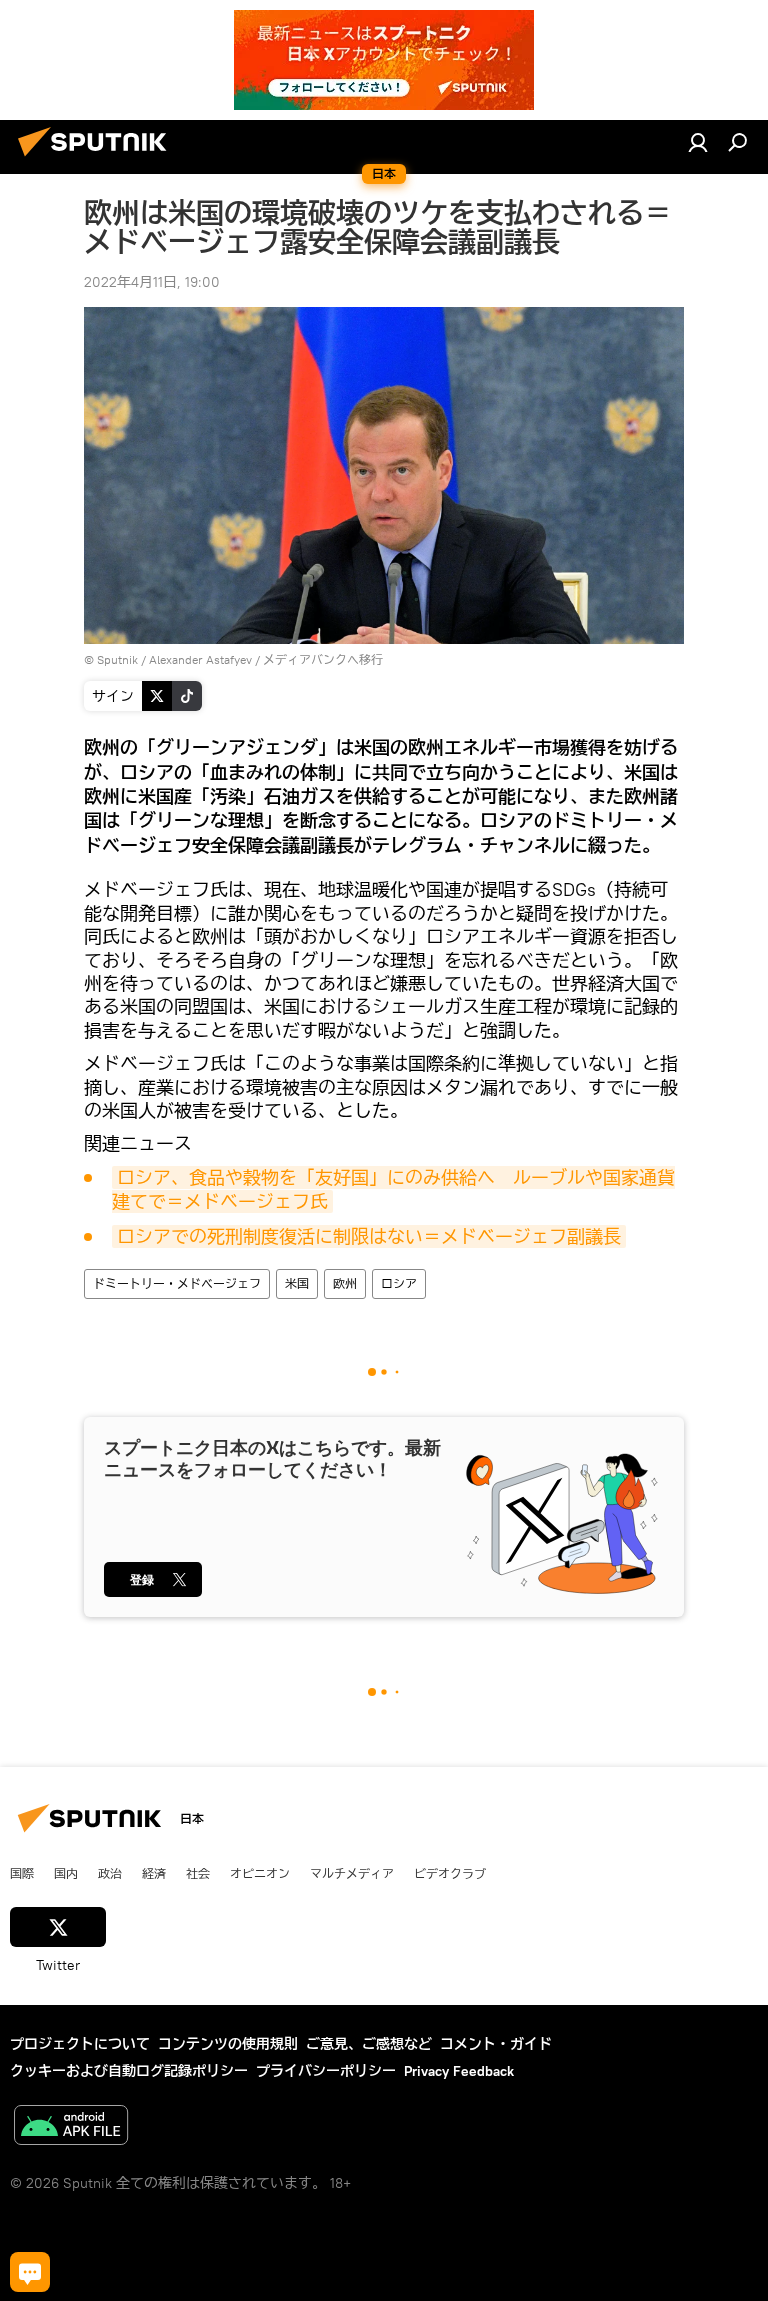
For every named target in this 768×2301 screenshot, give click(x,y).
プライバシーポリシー (326, 2071)
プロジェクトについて (80, 2044)
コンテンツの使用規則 (228, 2044)
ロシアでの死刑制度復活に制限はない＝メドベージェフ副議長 (369, 1236)
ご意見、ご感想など (369, 2044)
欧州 (345, 1283)
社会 (198, 1873)
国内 (66, 1873)
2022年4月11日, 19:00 (152, 282)
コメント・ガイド (496, 2044)
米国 (297, 1283)
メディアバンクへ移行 (323, 659)
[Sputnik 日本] (98, 159)
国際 (22, 1873)
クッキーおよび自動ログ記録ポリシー (129, 2071)
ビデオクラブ (450, 1873)
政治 (110, 1873)
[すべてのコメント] (30, 2272)
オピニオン (260, 1873)
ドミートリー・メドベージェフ (177, 1283)
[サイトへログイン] (698, 142)
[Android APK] (71, 2127)
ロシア (399, 1283)
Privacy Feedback (459, 2071)
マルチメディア (352, 1873)
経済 (154, 1873)
